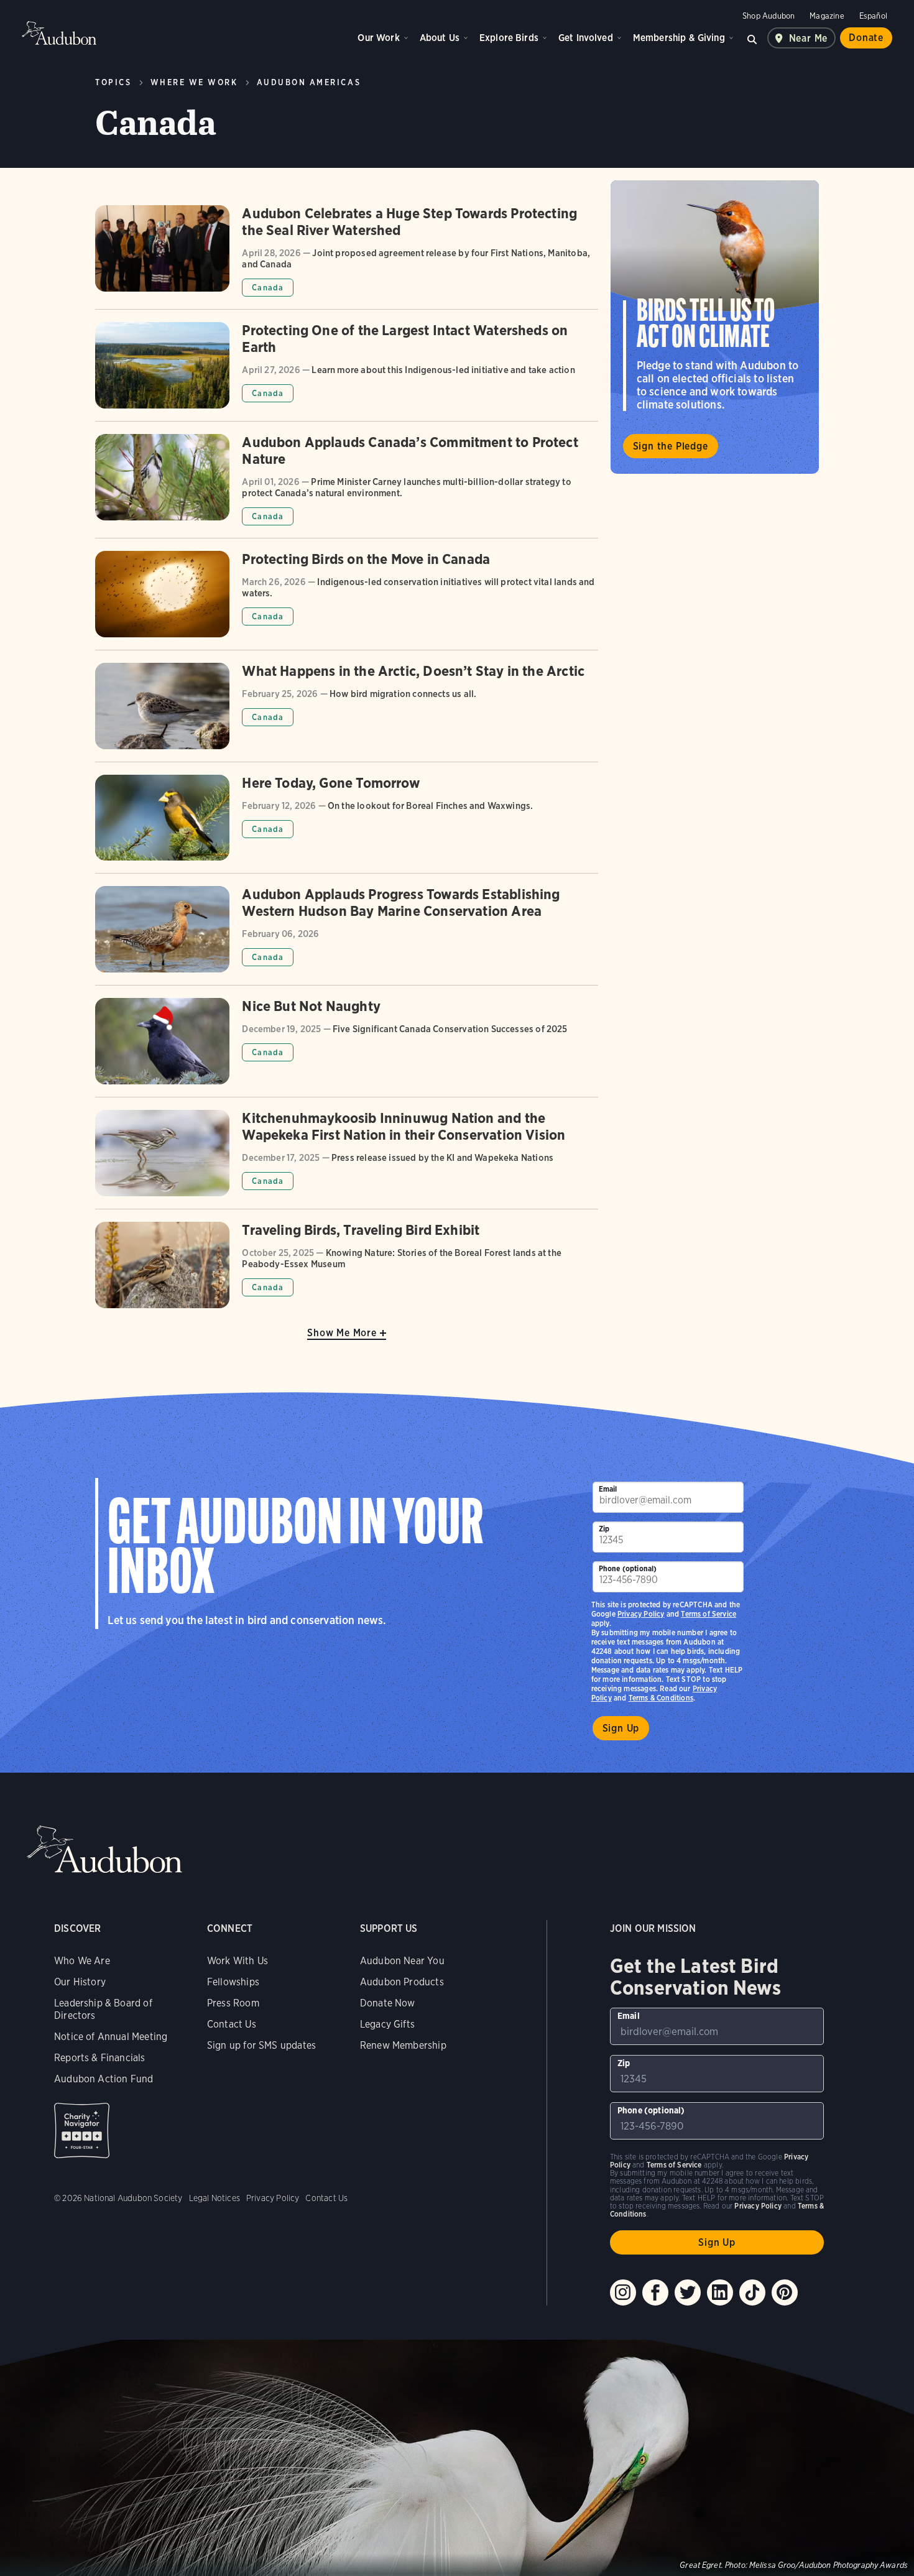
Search (752, 38)
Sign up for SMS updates (261, 2045)
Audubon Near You (402, 1961)
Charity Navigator (82, 2131)
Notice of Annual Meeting (111, 2037)
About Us (440, 38)
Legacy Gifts (387, 2024)
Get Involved (586, 38)
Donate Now (388, 2003)
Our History (80, 1982)
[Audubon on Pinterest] (785, 2292)
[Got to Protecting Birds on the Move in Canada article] (346, 600)
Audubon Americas (309, 82)
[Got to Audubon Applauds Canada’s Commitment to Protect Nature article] (346, 486)
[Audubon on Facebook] (655, 2292)
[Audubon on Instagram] (623, 2292)
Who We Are (82, 1961)
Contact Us (232, 2024)
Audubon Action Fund (104, 2079)
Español (873, 16)
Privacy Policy (641, 1614)
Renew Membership (403, 2045)
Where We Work (194, 82)
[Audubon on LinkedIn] (720, 2292)
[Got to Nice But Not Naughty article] (346, 1047)
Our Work (378, 38)
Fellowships (233, 1982)
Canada (268, 288)
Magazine (827, 16)
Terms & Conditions (661, 1698)
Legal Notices (215, 2198)
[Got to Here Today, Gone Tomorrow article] (346, 824)
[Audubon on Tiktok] (752, 2292)
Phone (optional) (628, 1568)
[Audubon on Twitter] (688, 2292)
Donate (866, 38)
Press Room (233, 2003)
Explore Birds (509, 38)
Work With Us (238, 1961)
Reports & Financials (100, 2058)
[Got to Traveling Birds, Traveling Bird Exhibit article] (346, 1265)
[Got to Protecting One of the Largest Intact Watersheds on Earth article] (346, 372)
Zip (604, 1529)
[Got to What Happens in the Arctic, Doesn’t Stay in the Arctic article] (346, 712)
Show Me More (342, 1333)
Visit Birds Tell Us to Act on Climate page (715, 327)
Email (608, 1489)
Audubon (59, 33)
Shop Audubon (769, 16)
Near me (809, 38)
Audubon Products (402, 1982)
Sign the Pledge (671, 446)
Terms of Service (709, 1614)
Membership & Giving (679, 38)
